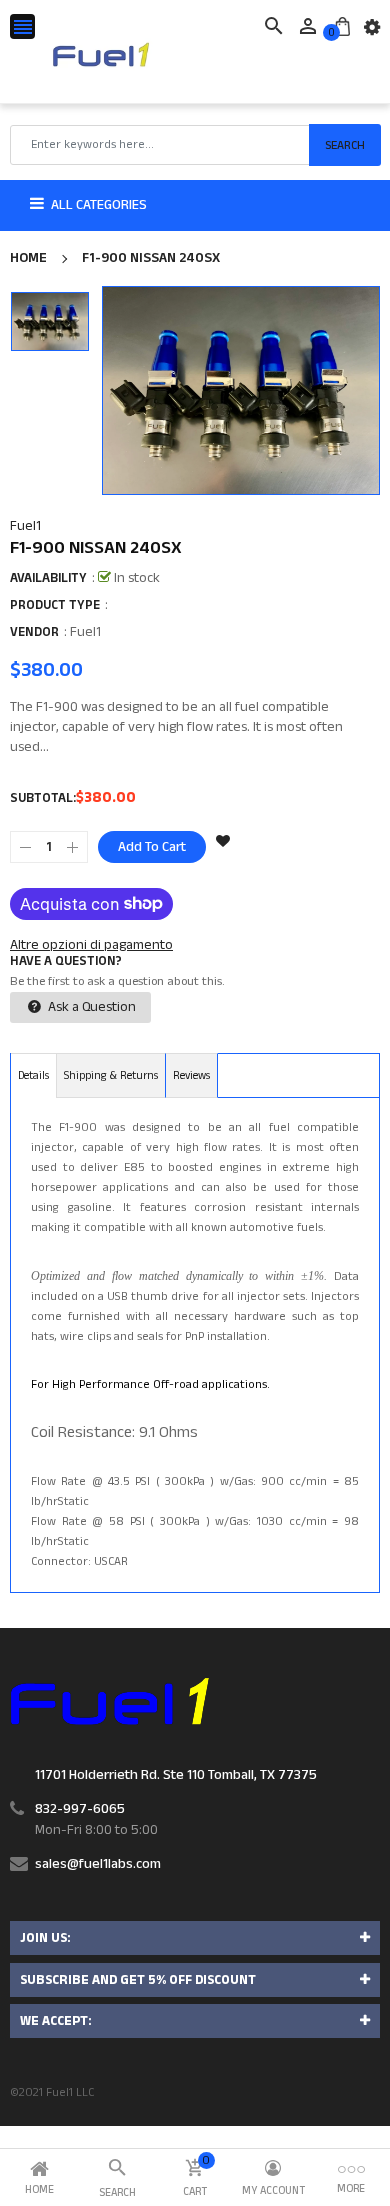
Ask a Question (90, 1007)
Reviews (191, 1076)
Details (33, 1076)
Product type (55, 605)
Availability (48, 578)
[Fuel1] (109, 1700)
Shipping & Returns (111, 1076)
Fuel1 (25, 526)
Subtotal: (43, 798)
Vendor (34, 632)
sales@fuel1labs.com (98, 1864)
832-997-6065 (80, 1809)
